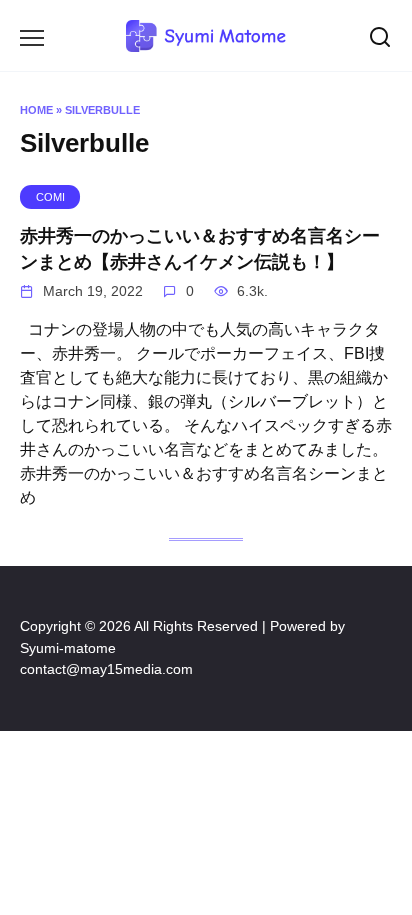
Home (36, 110)
